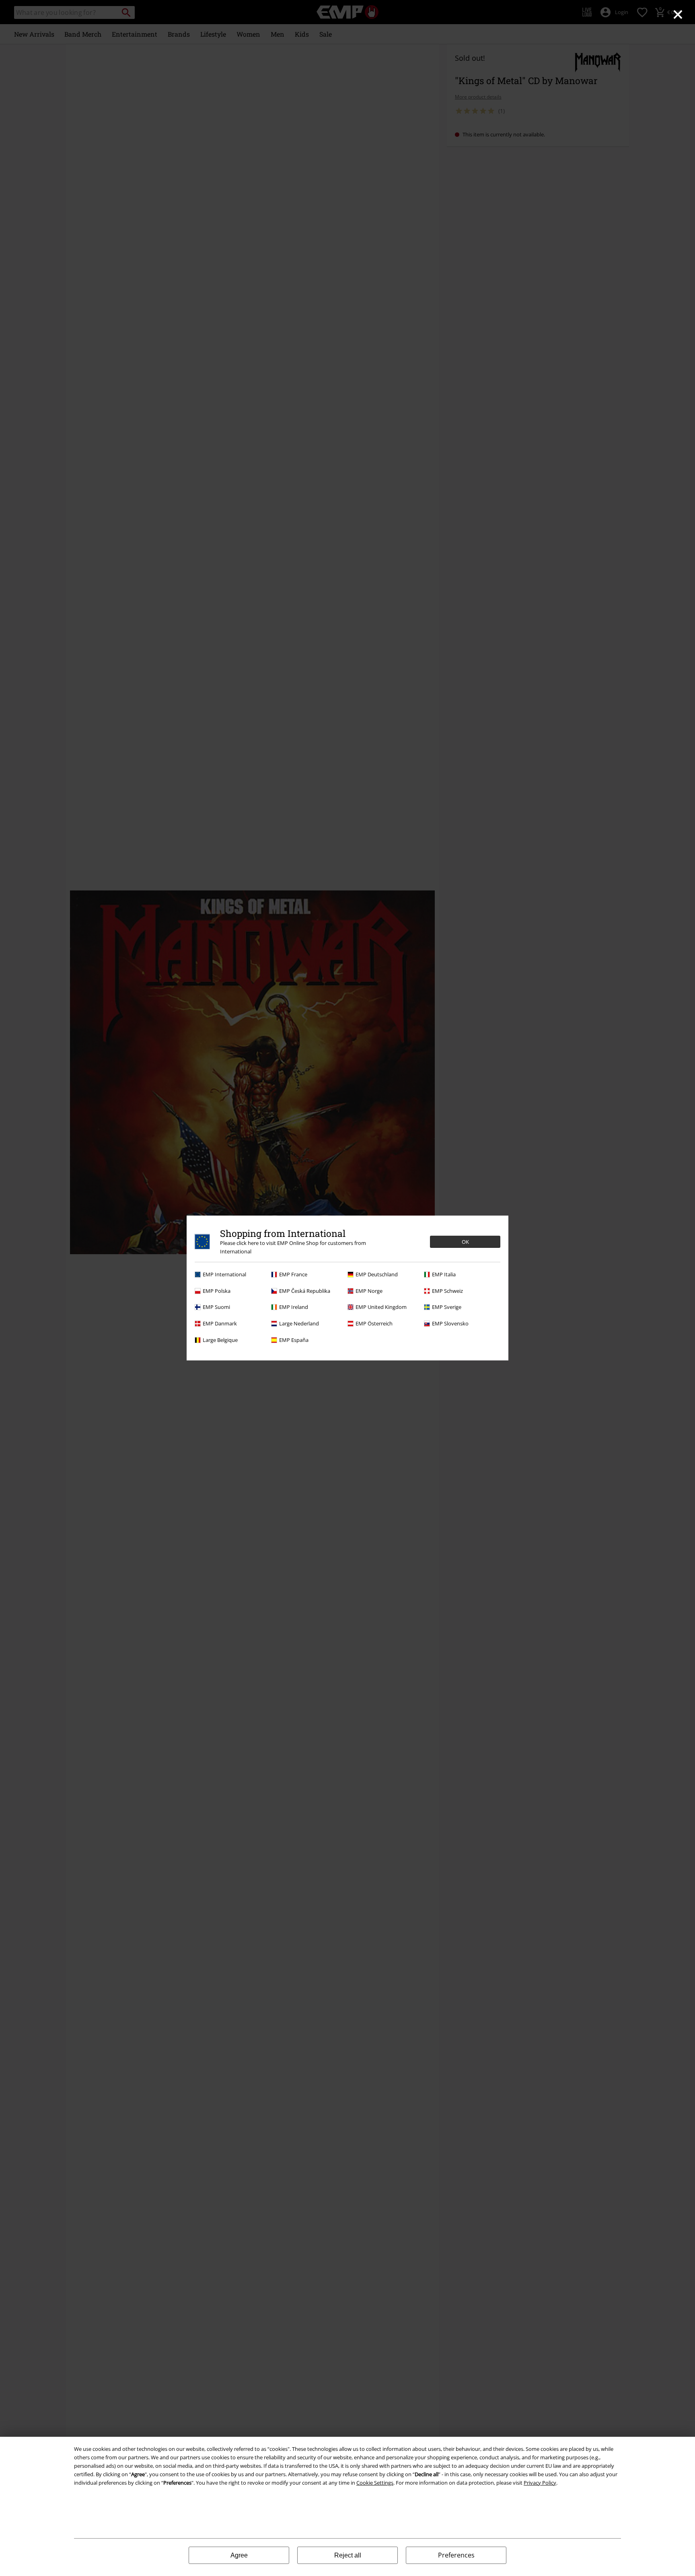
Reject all (348, 2555)
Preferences (456, 2555)
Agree (239, 2555)
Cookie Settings (375, 2483)
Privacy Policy (540, 2483)
